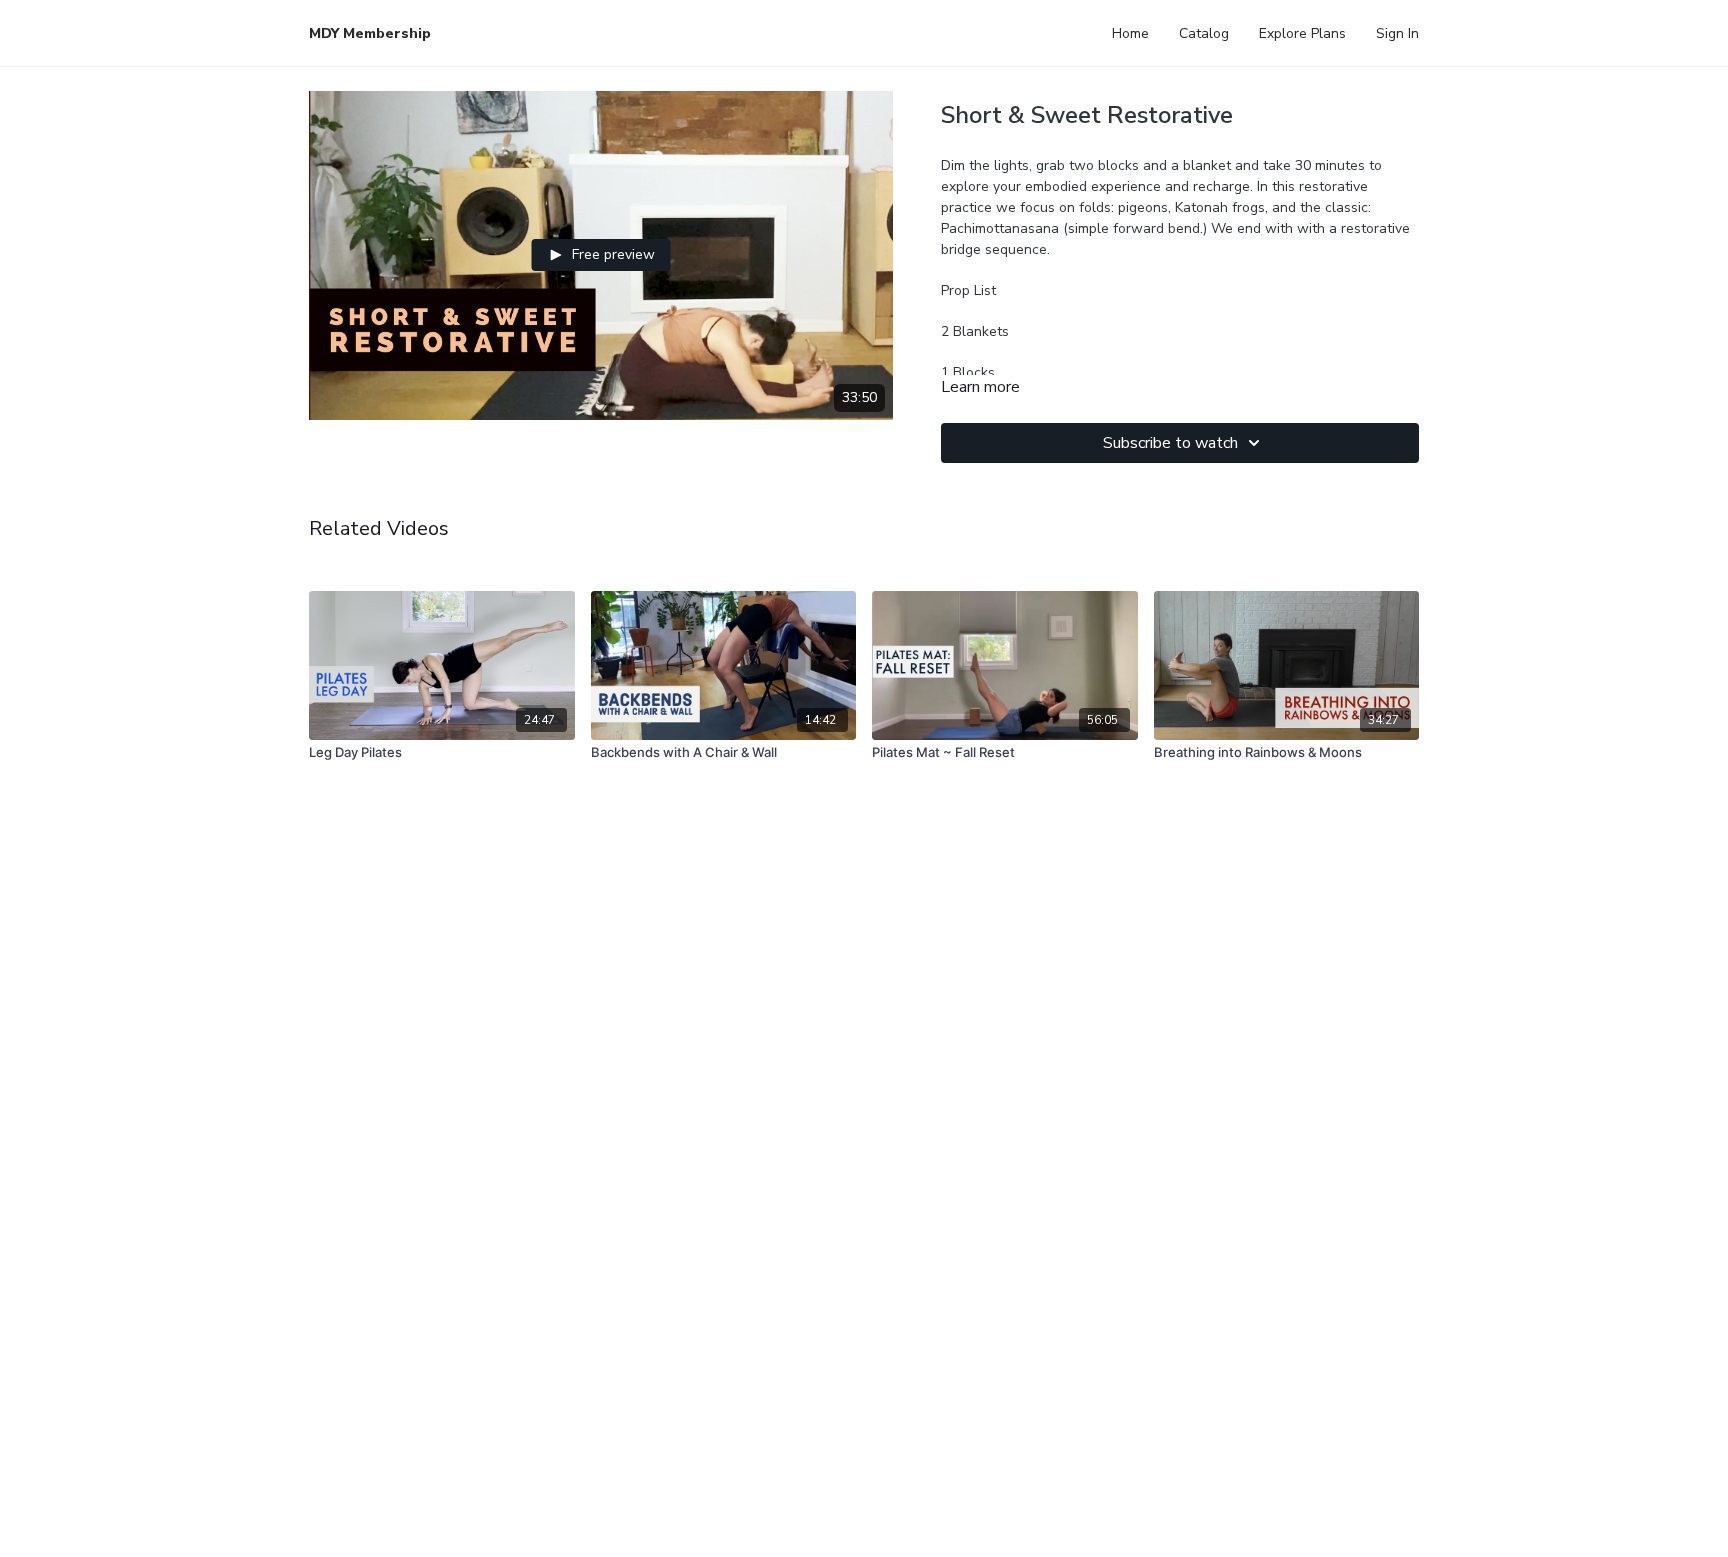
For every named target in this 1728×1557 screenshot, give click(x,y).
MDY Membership (370, 33)
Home (1130, 33)
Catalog (1204, 33)
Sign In (1397, 33)
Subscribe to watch (1170, 443)
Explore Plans (1302, 33)
